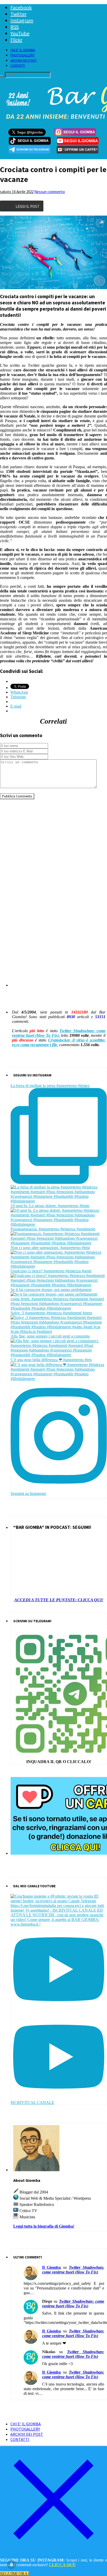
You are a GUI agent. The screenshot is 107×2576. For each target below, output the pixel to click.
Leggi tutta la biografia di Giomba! (44, 2226)
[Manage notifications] (11, 2565)
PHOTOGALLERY (23, 55)
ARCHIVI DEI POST (24, 60)
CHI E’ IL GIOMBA (23, 50)
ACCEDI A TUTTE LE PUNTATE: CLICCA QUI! (59, 1600)
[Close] (53, 2551)
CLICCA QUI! (62, 2565)
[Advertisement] (53, 857)
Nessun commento (50, 192)
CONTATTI (18, 65)
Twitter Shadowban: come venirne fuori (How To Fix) (59, 1033)
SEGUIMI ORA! (14, 2574)
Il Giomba (51, 2267)
